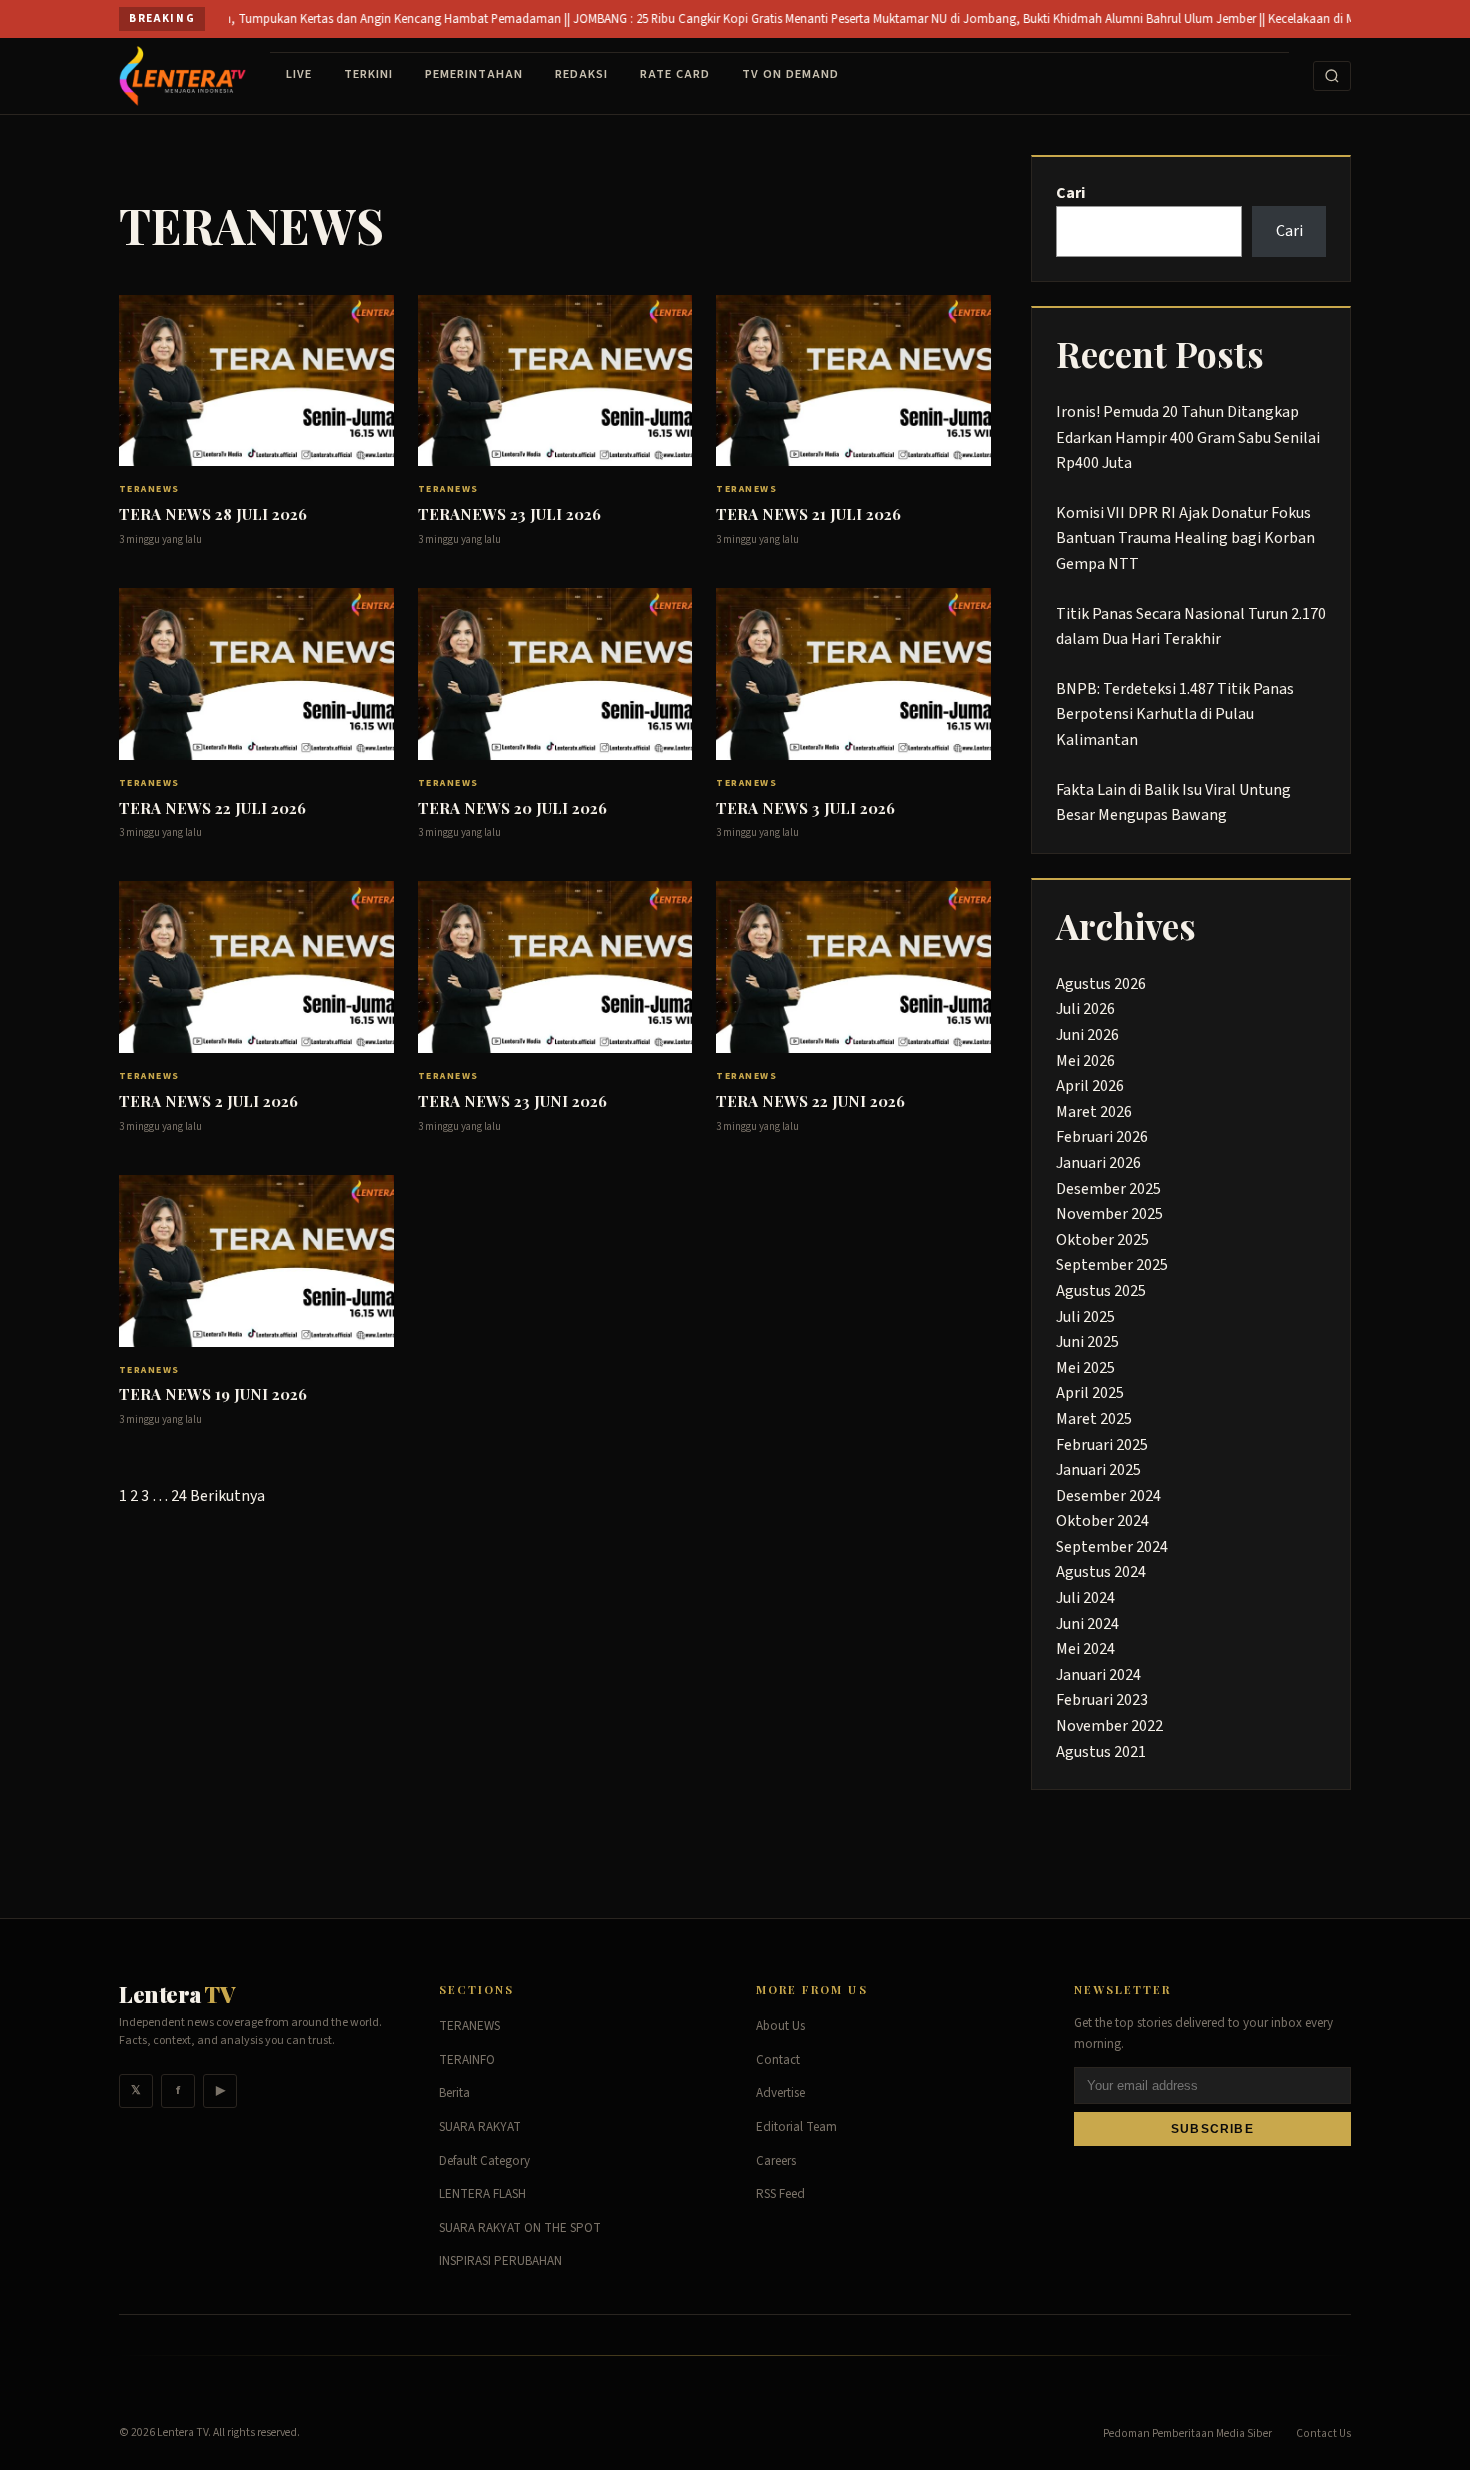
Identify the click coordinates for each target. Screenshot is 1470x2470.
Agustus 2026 (1101, 984)
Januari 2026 (1098, 1163)
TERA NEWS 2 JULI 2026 (208, 1101)
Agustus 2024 (1101, 1572)
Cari (1070, 193)
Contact (778, 2060)
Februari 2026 (1102, 1137)
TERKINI (368, 74)
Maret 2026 (1094, 1112)
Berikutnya (227, 1496)
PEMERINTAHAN (474, 74)
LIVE (299, 74)
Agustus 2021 (1101, 1752)
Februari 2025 (1102, 1445)
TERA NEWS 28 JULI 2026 (213, 514)
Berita (454, 2093)
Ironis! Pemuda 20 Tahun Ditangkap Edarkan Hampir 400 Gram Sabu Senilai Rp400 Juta (1188, 437)
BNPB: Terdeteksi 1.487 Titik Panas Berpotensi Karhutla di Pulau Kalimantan (1175, 714)
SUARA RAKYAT (480, 2127)
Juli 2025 (1085, 1317)
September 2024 (1112, 1547)
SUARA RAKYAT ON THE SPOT (520, 2228)
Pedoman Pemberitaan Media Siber (1187, 2433)
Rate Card (675, 74)
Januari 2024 (1098, 1675)
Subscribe (1212, 2129)
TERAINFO (467, 2060)
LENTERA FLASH (482, 2194)
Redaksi (581, 74)
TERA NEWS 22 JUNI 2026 (810, 1101)
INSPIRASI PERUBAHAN (500, 2261)
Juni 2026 (1087, 1035)
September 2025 (1112, 1265)
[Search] (1332, 76)
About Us (780, 2026)
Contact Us (1323, 2433)
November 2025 (1109, 1214)
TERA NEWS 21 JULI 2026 (808, 514)
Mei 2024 (1085, 1649)
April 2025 (1090, 1393)
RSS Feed (780, 2194)
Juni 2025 (1087, 1342)
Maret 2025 (1094, 1419)
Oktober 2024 (1102, 1521)
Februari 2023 (1102, 1700)
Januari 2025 (1098, 1470)
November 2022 (1109, 1726)
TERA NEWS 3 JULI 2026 (805, 808)
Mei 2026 (1085, 1061)
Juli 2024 (1085, 1598)
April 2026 (1090, 1086)
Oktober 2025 (1102, 1240)
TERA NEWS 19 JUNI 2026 (213, 1394)
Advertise (780, 2093)
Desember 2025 (1108, 1189)
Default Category (484, 2161)
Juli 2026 (1085, 1009)
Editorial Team (796, 2127)
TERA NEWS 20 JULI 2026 (512, 808)
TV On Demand (790, 74)
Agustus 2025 (1101, 1291)
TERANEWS (149, 489)
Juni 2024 (1087, 1624)
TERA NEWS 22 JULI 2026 (212, 808)
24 (179, 1496)
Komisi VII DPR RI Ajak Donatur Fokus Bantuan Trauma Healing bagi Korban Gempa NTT (1185, 538)
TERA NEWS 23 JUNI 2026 (512, 1101)
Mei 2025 (1085, 1368)
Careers (776, 2161)
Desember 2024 (1108, 1496)
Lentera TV (182, 2432)
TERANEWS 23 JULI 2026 (509, 514)
